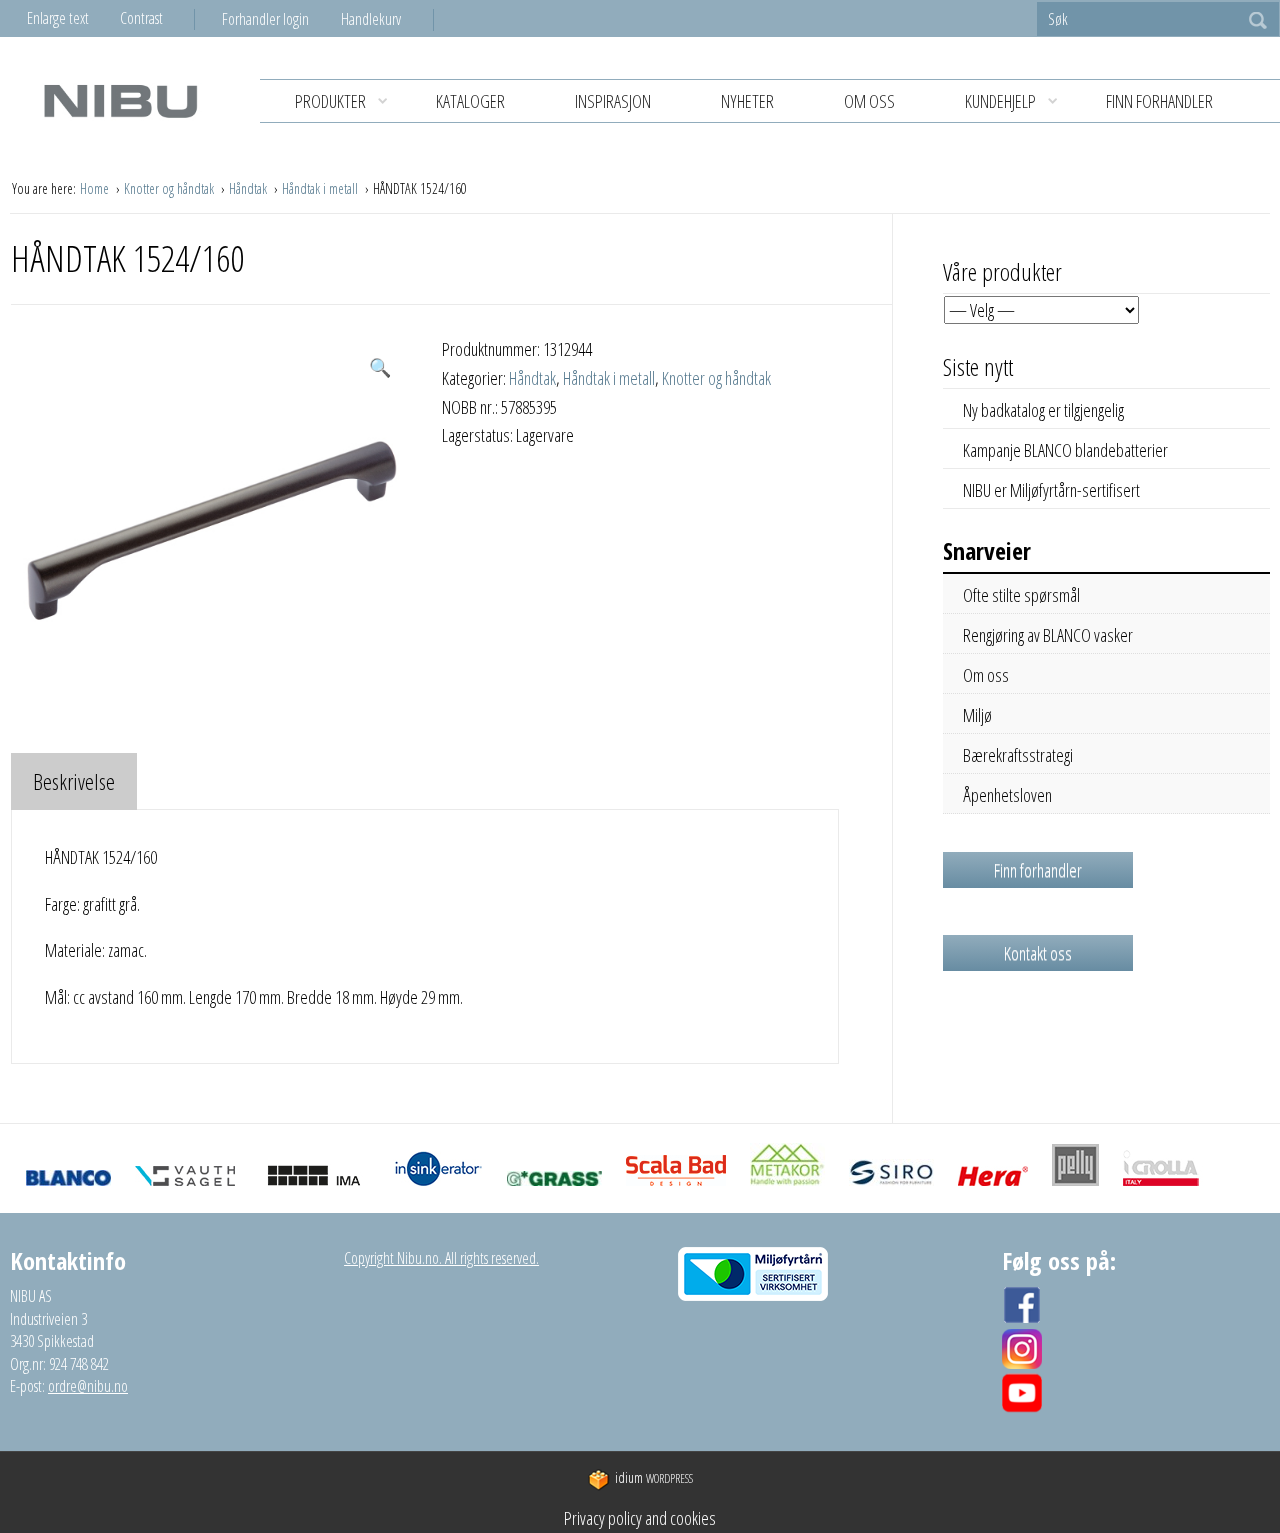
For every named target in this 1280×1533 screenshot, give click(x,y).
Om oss (869, 101)
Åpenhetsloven (1007, 795)
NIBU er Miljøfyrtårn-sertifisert (1051, 490)
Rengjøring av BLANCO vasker (1048, 635)
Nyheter (747, 101)
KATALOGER (470, 101)
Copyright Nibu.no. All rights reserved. (441, 1258)
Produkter (330, 101)
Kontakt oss (1038, 953)
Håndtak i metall (321, 188)
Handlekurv (371, 19)
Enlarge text (58, 18)
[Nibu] (120, 100)
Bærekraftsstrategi (1018, 755)
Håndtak (249, 188)
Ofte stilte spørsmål (1021, 595)
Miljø (977, 715)
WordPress (654, 1478)
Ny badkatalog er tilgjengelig (1043, 410)
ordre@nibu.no (88, 1386)
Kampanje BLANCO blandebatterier (1065, 450)
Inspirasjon (613, 101)
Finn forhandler (1159, 101)
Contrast (141, 18)
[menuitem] (281, 19)
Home (96, 188)
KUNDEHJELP (1000, 101)
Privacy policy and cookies (640, 1518)
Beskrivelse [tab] (74, 781)
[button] (380, 367)
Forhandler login (265, 19)
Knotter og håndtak (170, 188)
